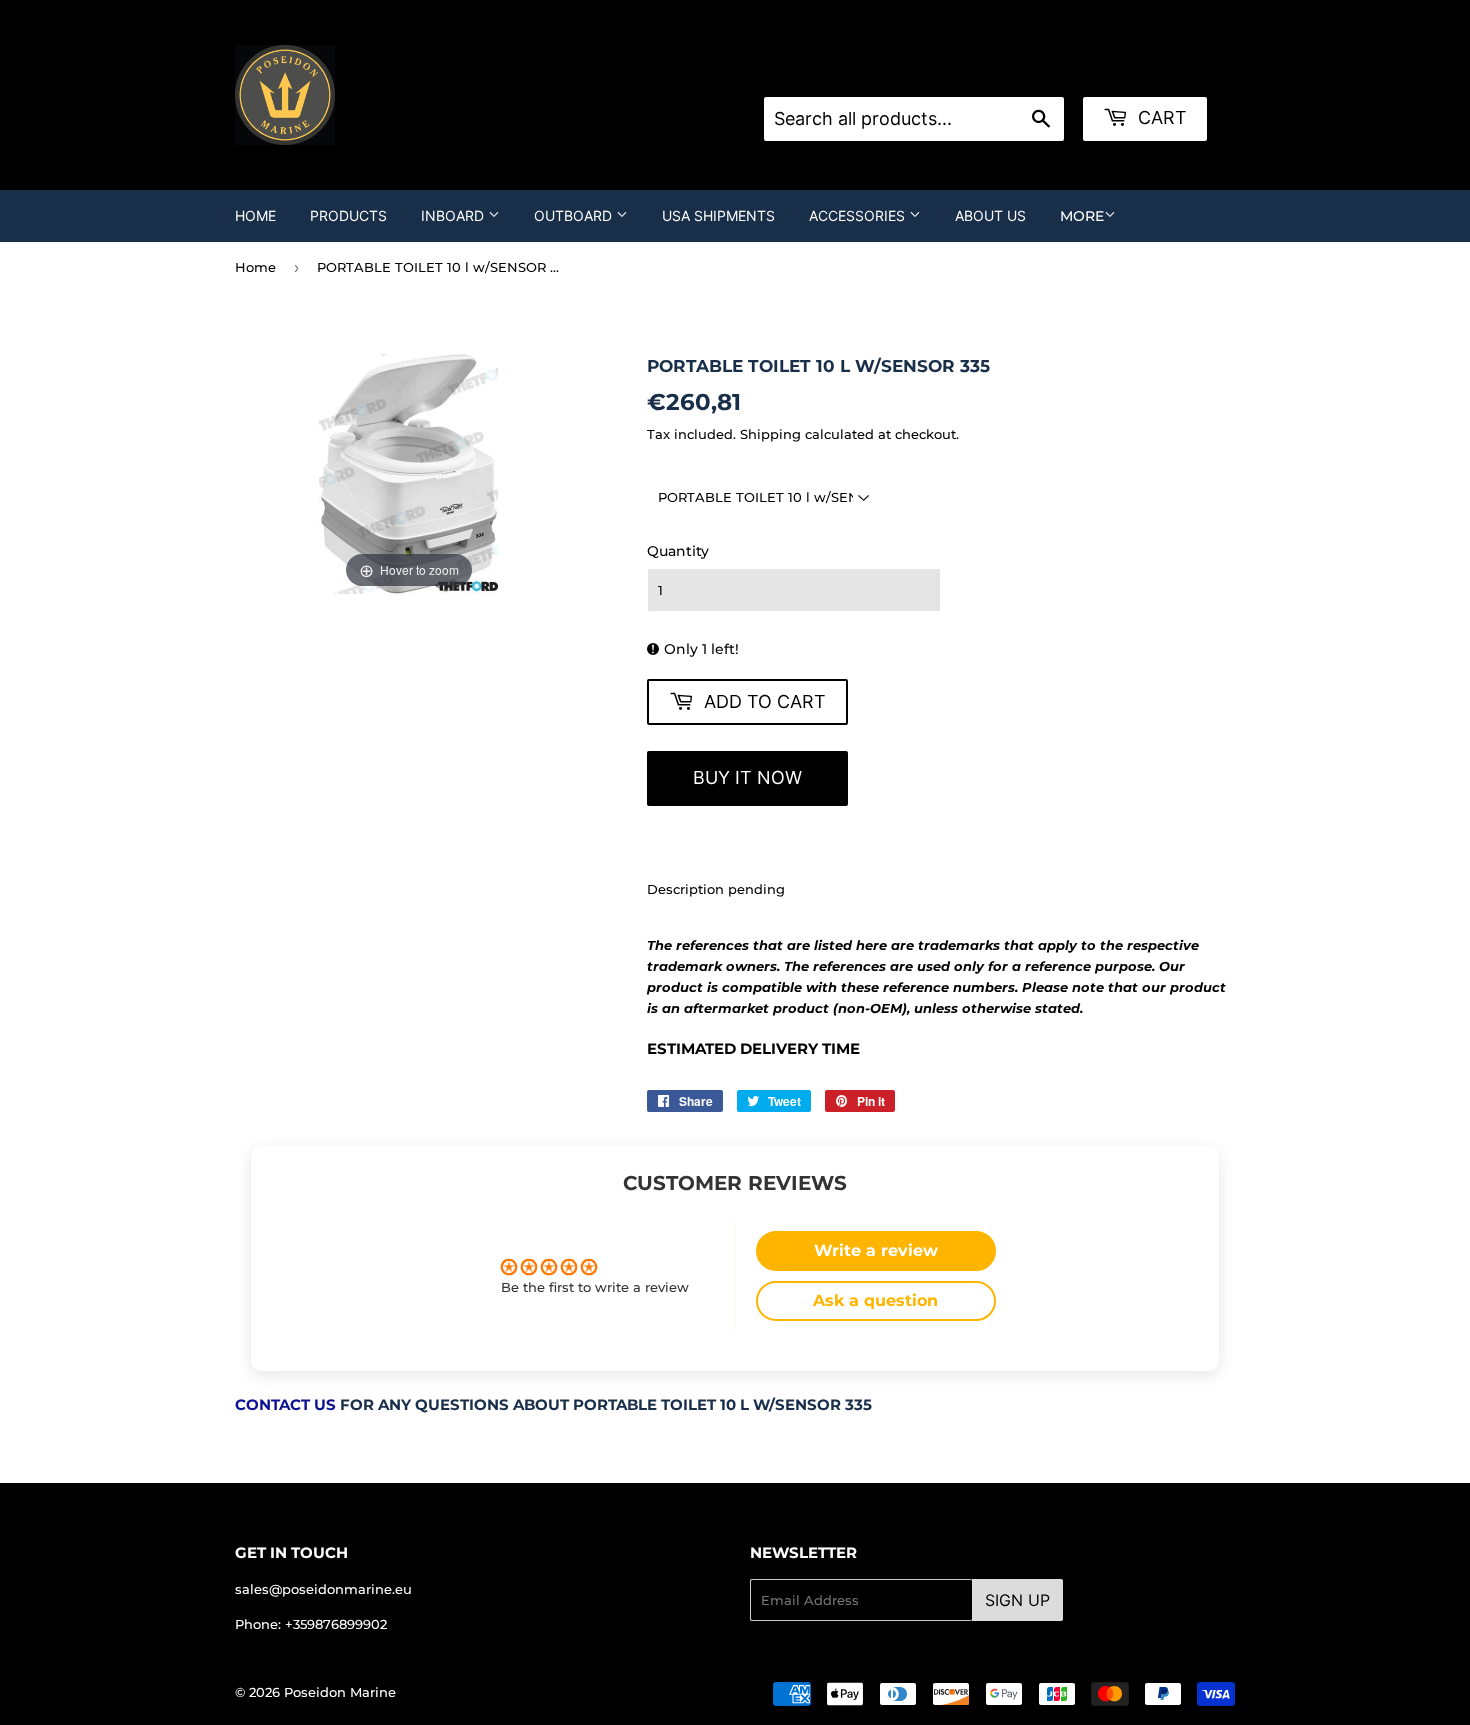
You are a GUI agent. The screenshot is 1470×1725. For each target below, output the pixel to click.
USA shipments (718, 215)
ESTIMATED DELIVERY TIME (753, 1049)
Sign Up (1017, 1600)
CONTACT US (285, 1405)
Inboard (454, 215)
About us (990, 215)
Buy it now (747, 777)
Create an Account (1027, 72)
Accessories (859, 215)
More (1082, 216)
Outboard (575, 215)
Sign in (924, 72)
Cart (1160, 117)
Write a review (876, 1250)
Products (348, 215)
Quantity (678, 551)
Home (255, 215)
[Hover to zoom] (408, 473)
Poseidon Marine (340, 1692)
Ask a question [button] (875, 1300)
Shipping (770, 434)
